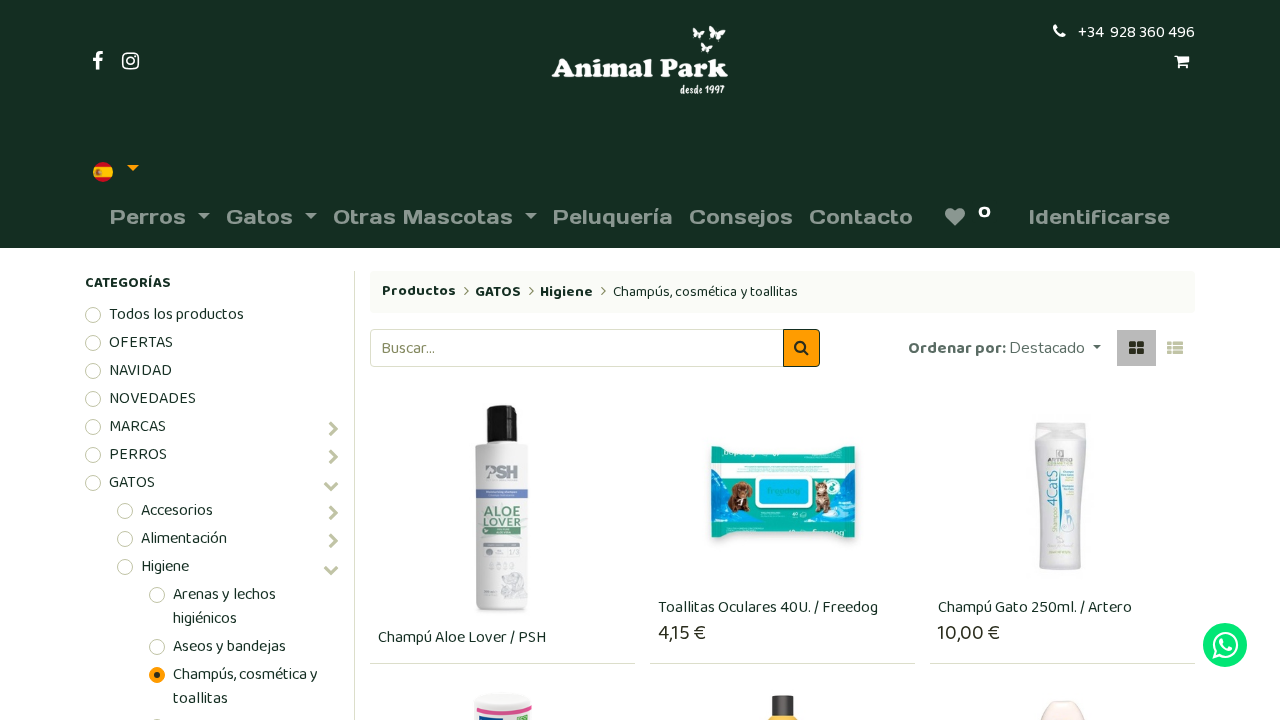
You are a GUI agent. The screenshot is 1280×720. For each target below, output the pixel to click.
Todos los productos (176, 315)
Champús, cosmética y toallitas (245, 687)
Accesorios (177, 511)
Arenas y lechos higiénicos (224, 607)
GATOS (132, 483)
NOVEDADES (152, 399)
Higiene (165, 567)
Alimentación (184, 539)
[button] (1055, 348)
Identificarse (1099, 217)
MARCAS (137, 427)
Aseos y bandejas (229, 647)
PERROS (138, 455)
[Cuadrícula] (1136, 348)
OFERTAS (141, 343)
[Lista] (1175, 348)
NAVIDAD (140, 371)
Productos (419, 291)
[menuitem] (613, 217)
